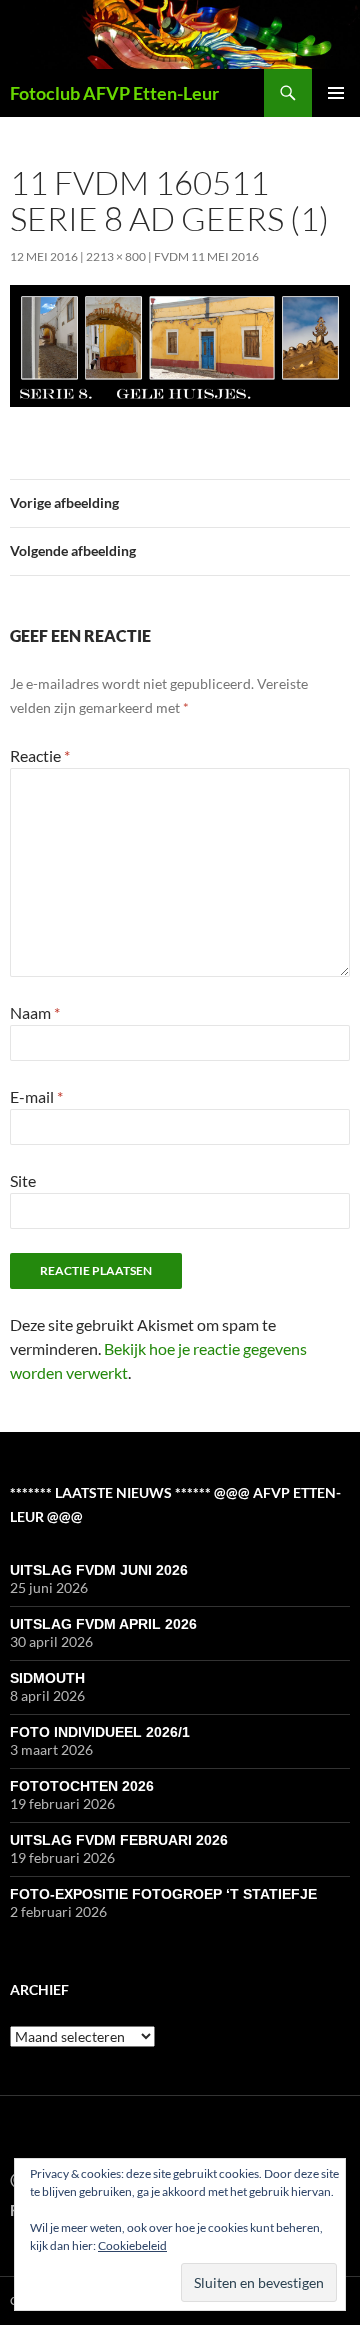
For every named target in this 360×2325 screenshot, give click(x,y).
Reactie (40, 755)
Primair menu (336, 93)
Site (23, 1180)
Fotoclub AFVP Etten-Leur (114, 93)
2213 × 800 (116, 256)
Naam (35, 1012)
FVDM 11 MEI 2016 (206, 256)
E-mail (36, 1096)
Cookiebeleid (132, 2245)
